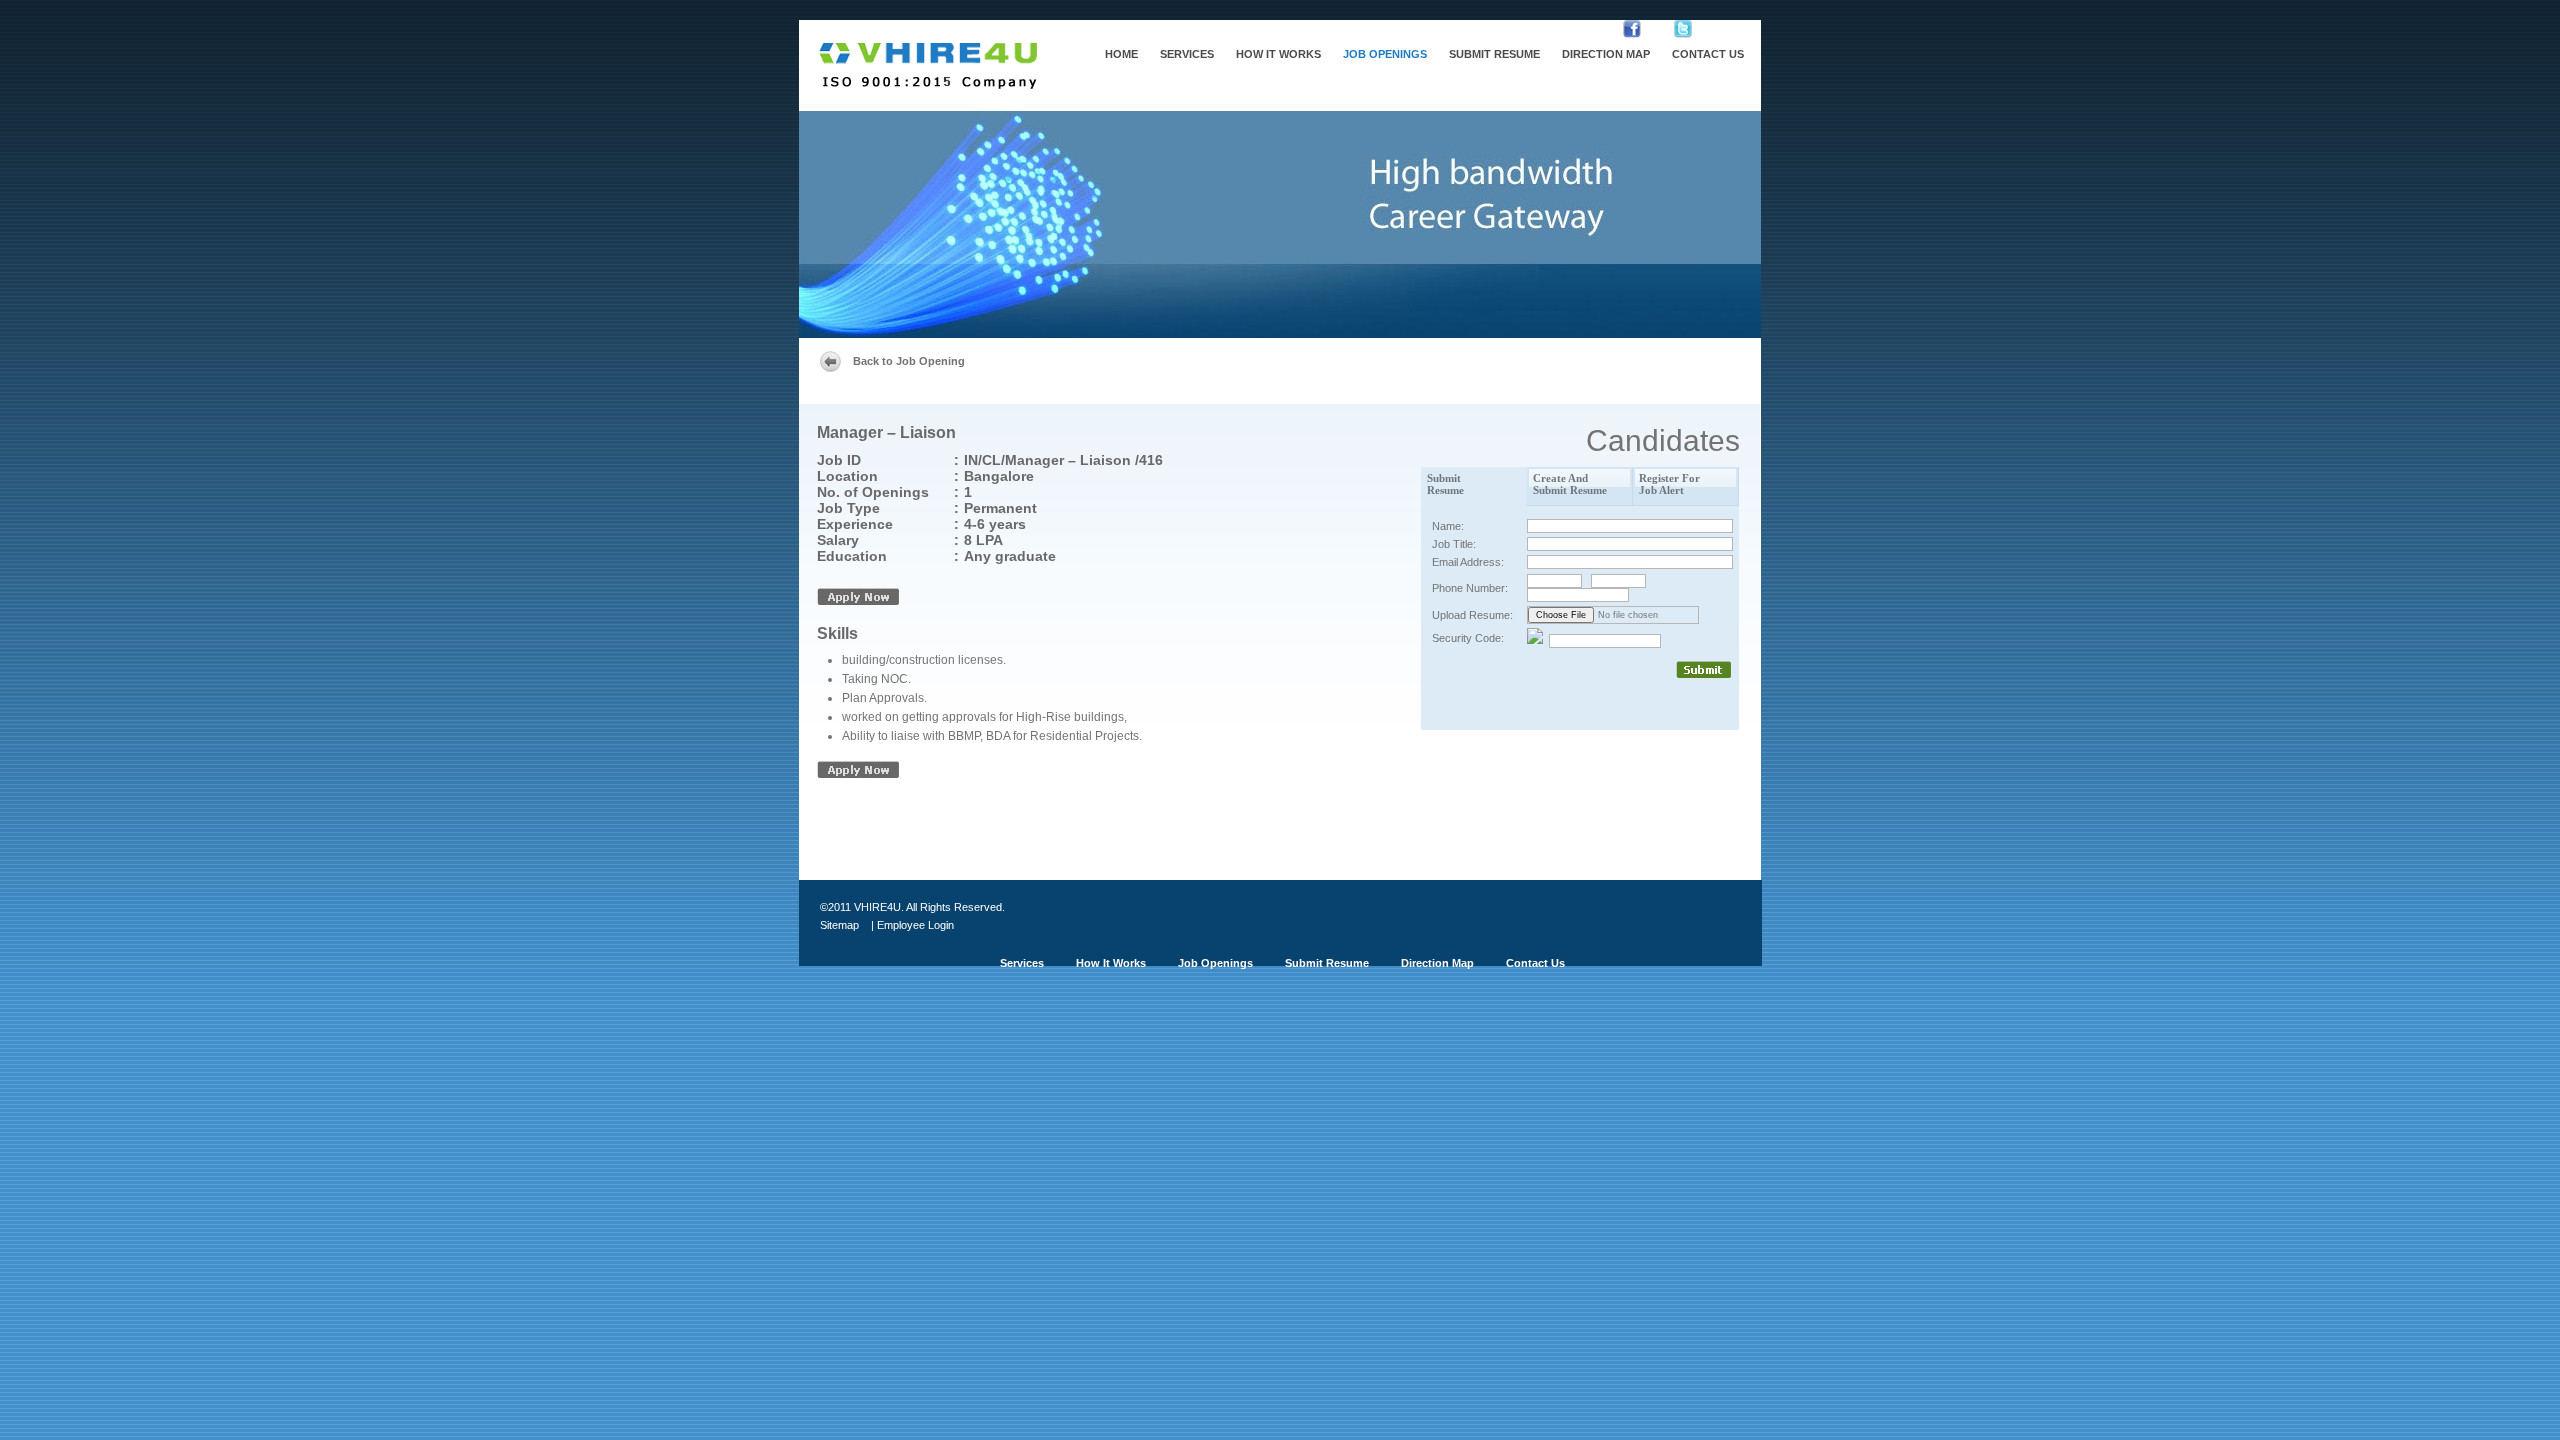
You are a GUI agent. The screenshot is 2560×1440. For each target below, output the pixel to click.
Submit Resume (1494, 54)
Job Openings (1385, 54)
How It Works (1278, 54)
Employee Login (915, 925)
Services (1187, 54)
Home (1121, 54)
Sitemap (839, 925)
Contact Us (1708, 54)
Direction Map (1606, 54)
